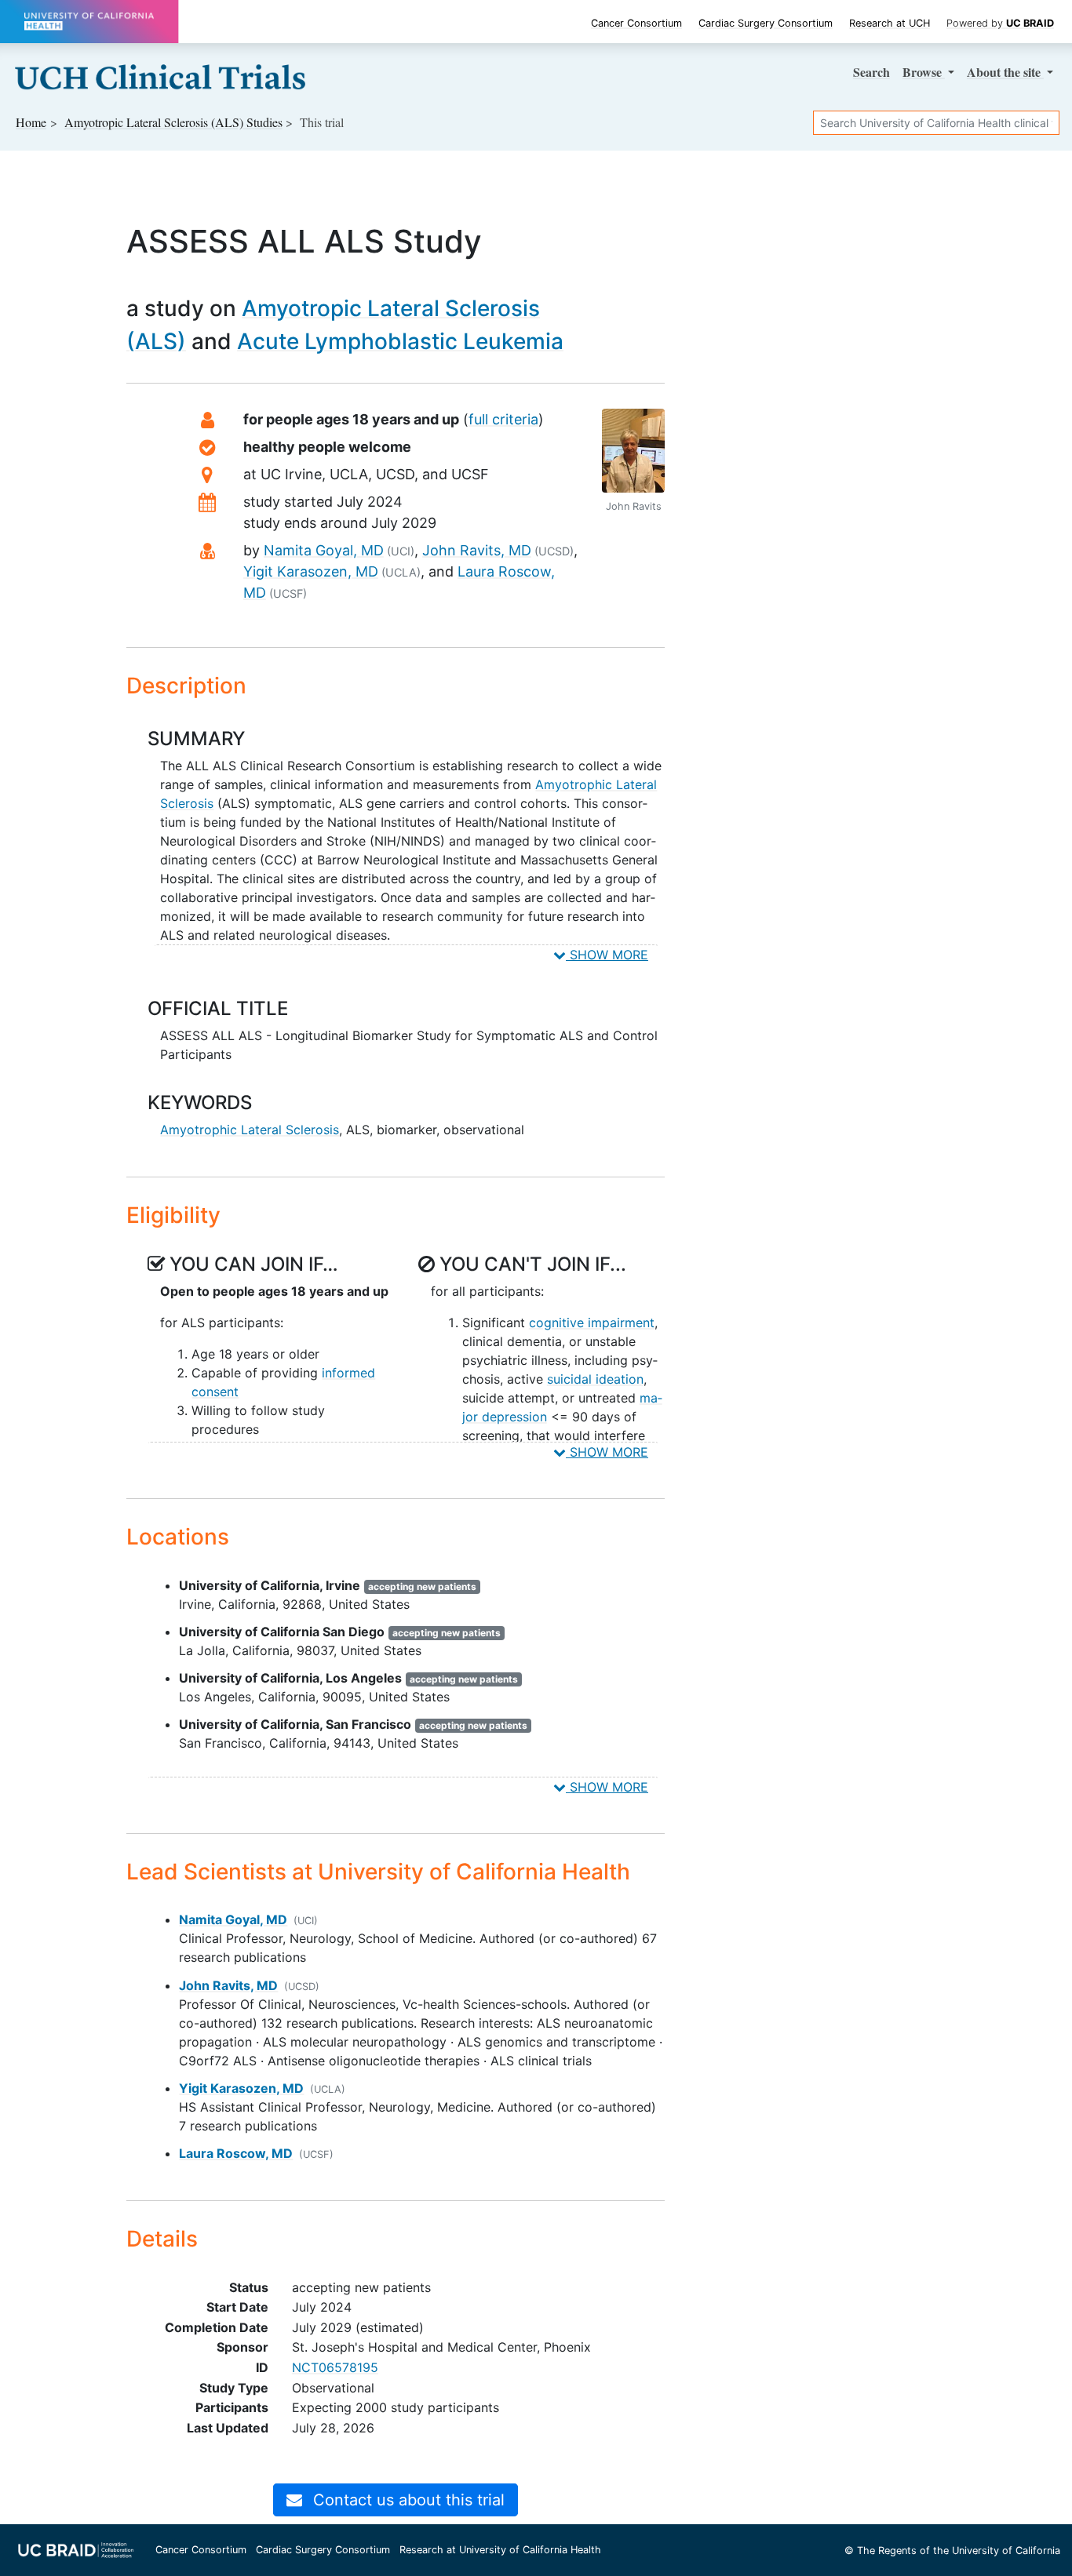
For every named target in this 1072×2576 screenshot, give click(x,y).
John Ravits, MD (477, 550)
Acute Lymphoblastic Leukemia (400, 341)
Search (871, 72)
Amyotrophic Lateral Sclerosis (250, 1130)
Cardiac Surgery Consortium (766, 23)
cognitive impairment (592, 1323)
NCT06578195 (335, 2367)
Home (31, 122)
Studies (173, 122)
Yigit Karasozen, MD (311, 571)
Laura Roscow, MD (236, 2153)
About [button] (1004, 72)
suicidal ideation (595, 1379)
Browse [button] (924, 72)
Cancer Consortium (636, 23)
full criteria (503, 419)
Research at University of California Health (500, 2550)
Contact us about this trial (407, 2500)
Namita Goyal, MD (324, 550)
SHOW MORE (607, 955)
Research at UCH (890, 23)
